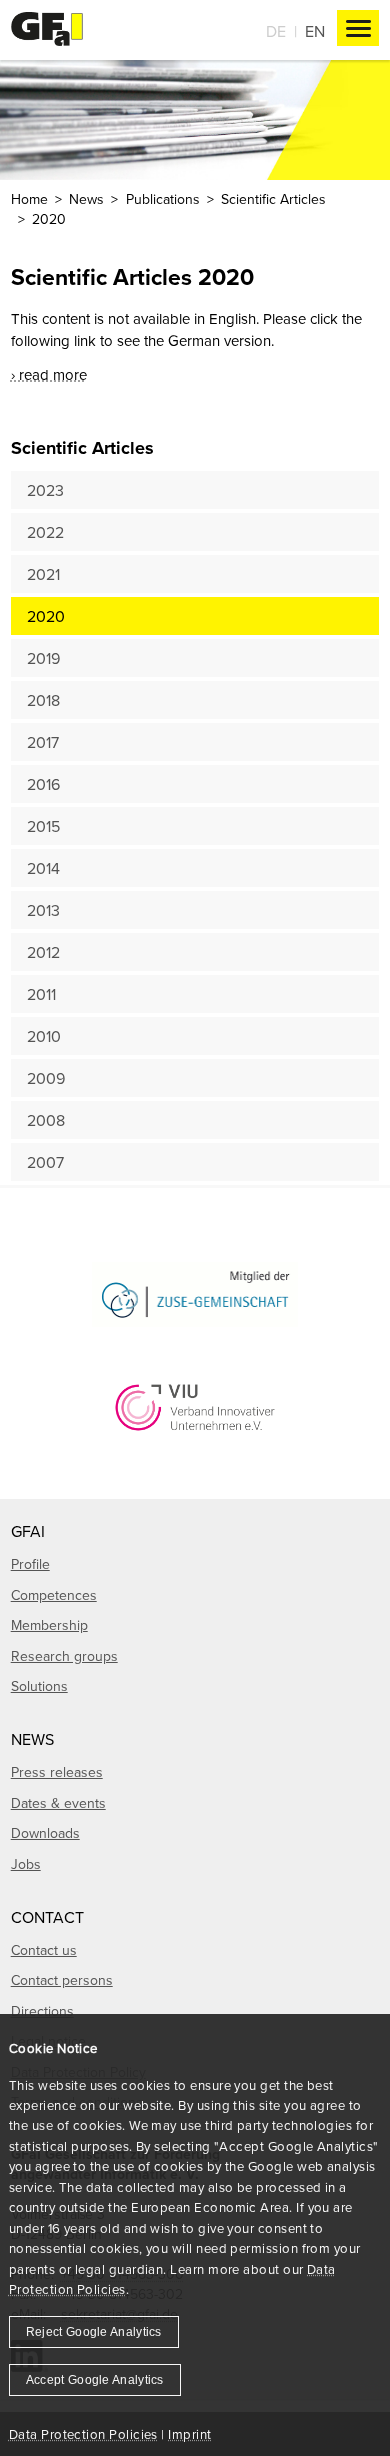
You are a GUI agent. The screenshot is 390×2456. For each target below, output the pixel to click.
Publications (163, 199)
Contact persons (62, 1980)
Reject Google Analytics (94, 2332)
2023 (45, 490)
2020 (46, 616)
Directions (42, 2011)
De (276, 31)
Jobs (26, 1864)
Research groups (64, 1656)
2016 (43, 784)
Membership (49, 1625)
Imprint (189, 2434)
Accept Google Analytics (95, 2380)
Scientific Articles (273, 199)
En (315, 31)
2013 (43, 910)
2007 (45, 1162)
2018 (43, 700)
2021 (43, 574)
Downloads (45, 1833)
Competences (54, 1595)
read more (53, 374)
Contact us (44, 1950)
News (86, 199)
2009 (46, 1078)
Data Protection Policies (83, 2434)
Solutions (39, 1686)
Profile (30, 1564)
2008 (46, 1120)
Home (29, 199)
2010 (44, 1036)
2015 (43, 826)
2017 (43, 742)
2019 (43, 658)
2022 (45, 532)
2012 (43, 952)
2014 (43, 868)
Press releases (57, 1772)
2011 (41, 994)
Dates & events (58, 1803)
